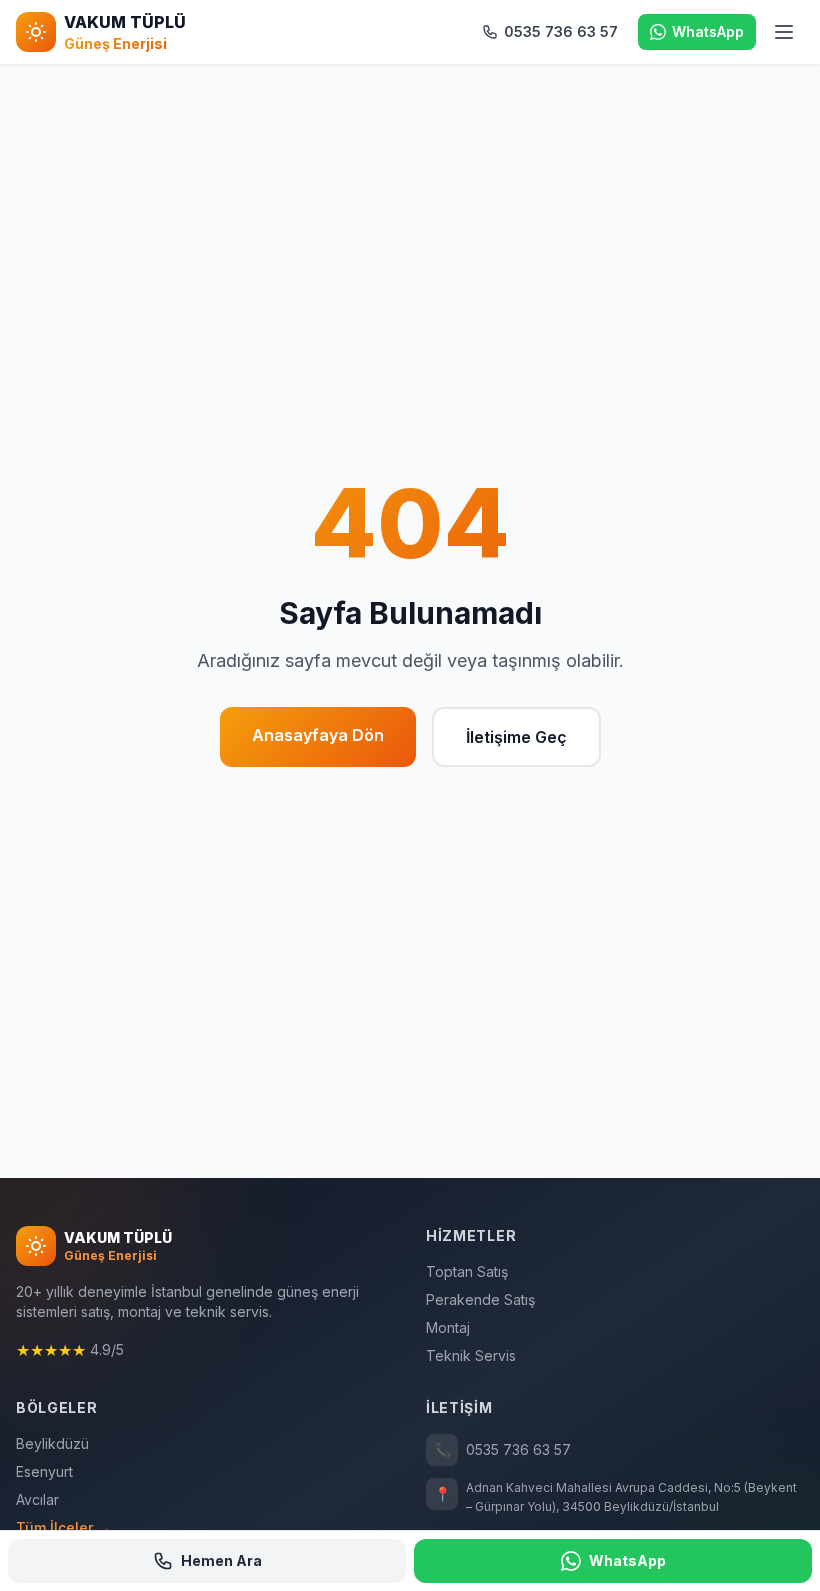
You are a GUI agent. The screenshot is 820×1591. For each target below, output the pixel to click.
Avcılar (37, 1499)
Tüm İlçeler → (63, 1527)
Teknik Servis (471, 1355)
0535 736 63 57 (503, 1449)
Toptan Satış (467, 1271)
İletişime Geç (516, 737)
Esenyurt (44, 1471)
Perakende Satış (480, 1299)
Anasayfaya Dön (318, 735)
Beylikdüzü (52, 1443)
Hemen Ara (221, 1560)
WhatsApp (627, 1560)
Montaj (448, 1327)
